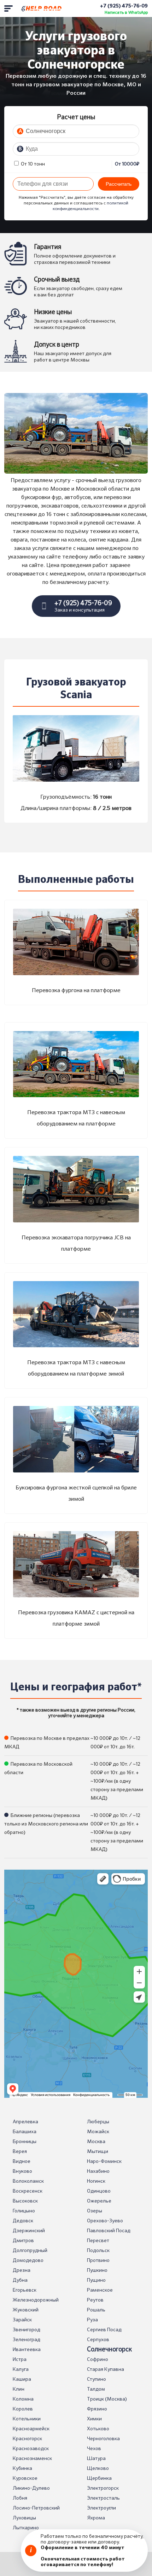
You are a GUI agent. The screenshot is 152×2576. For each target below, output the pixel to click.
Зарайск (22, 2320)
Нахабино (98, 2171)
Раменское (100, 2290)
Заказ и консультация (83, 606)
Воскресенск (28, 2191)
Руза (92, 2320)
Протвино (98, 2260)
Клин (19, 2389)
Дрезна (22, 2270)
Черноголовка (103, 2439)
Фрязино (97, 2409)
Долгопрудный (30, 2251)
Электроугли (101, 2508)
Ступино (97, 2379)
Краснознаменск (32, 2459)
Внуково (22, 2171)
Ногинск (96, 2181)
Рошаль (96, 2310)
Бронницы (25, 2142)
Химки (94, 2419)
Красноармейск (31, 2429)
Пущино (96, 2280)
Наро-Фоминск (104, 2161)
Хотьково (98, 2429)
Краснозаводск (31, 2449)
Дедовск (23, 2221)
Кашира (22, 2379)
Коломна (23, 2399)
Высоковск (25, 2201)
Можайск (98, 2132)
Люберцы (98, 2122)
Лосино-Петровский (36, 2508)
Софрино (98, 2360)
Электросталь (103, 2498)
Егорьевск (25, 2290)
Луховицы (24, 2518)
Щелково (98, 2468)
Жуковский (26, 2310)
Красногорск (27, 2439)
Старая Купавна (106, 2369)
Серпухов (98, 2340)
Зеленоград (27, 2340)
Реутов (95, 2300)
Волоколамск (28, 2181)
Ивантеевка (27, 2350)
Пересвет (98, 2241)
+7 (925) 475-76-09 (124, 6)
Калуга (21, 2369)
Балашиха (25, 2132)
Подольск (98, 2251)
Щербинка (99, 2478)
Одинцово (99, 2191)
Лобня (20, 2498)
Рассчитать (119, 184)
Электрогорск (103, 2488)
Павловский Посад (109, 2231)
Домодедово (28, 2260)
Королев (23, 2409)
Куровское (25, 2478)
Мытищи (98, 2152)
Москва (96, 2142)
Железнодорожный (36, 2300)
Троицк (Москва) (107, 2399)
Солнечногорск (109, 2350)
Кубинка (22, 2468)
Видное (22, 2161)
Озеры (95, 2211)
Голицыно (24, 2211)
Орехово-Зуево (105, 2221)
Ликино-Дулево (31, 2488)
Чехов (94, 2449)
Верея (20, 2152)
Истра (20, 2360)
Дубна (20, 2280)
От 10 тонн (32, 164)
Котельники (27, 2419)
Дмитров (23, 2241)
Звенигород (27, 2330)
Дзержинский (29, 2231)
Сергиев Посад (104, 2330)
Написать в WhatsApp (126, 13)
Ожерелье (99, 2201)
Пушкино (97, 2270)
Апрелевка (25, 2122)
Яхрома (96, 2518)
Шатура (96, 2459)
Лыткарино (26, 2528)
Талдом (96, 2389)
